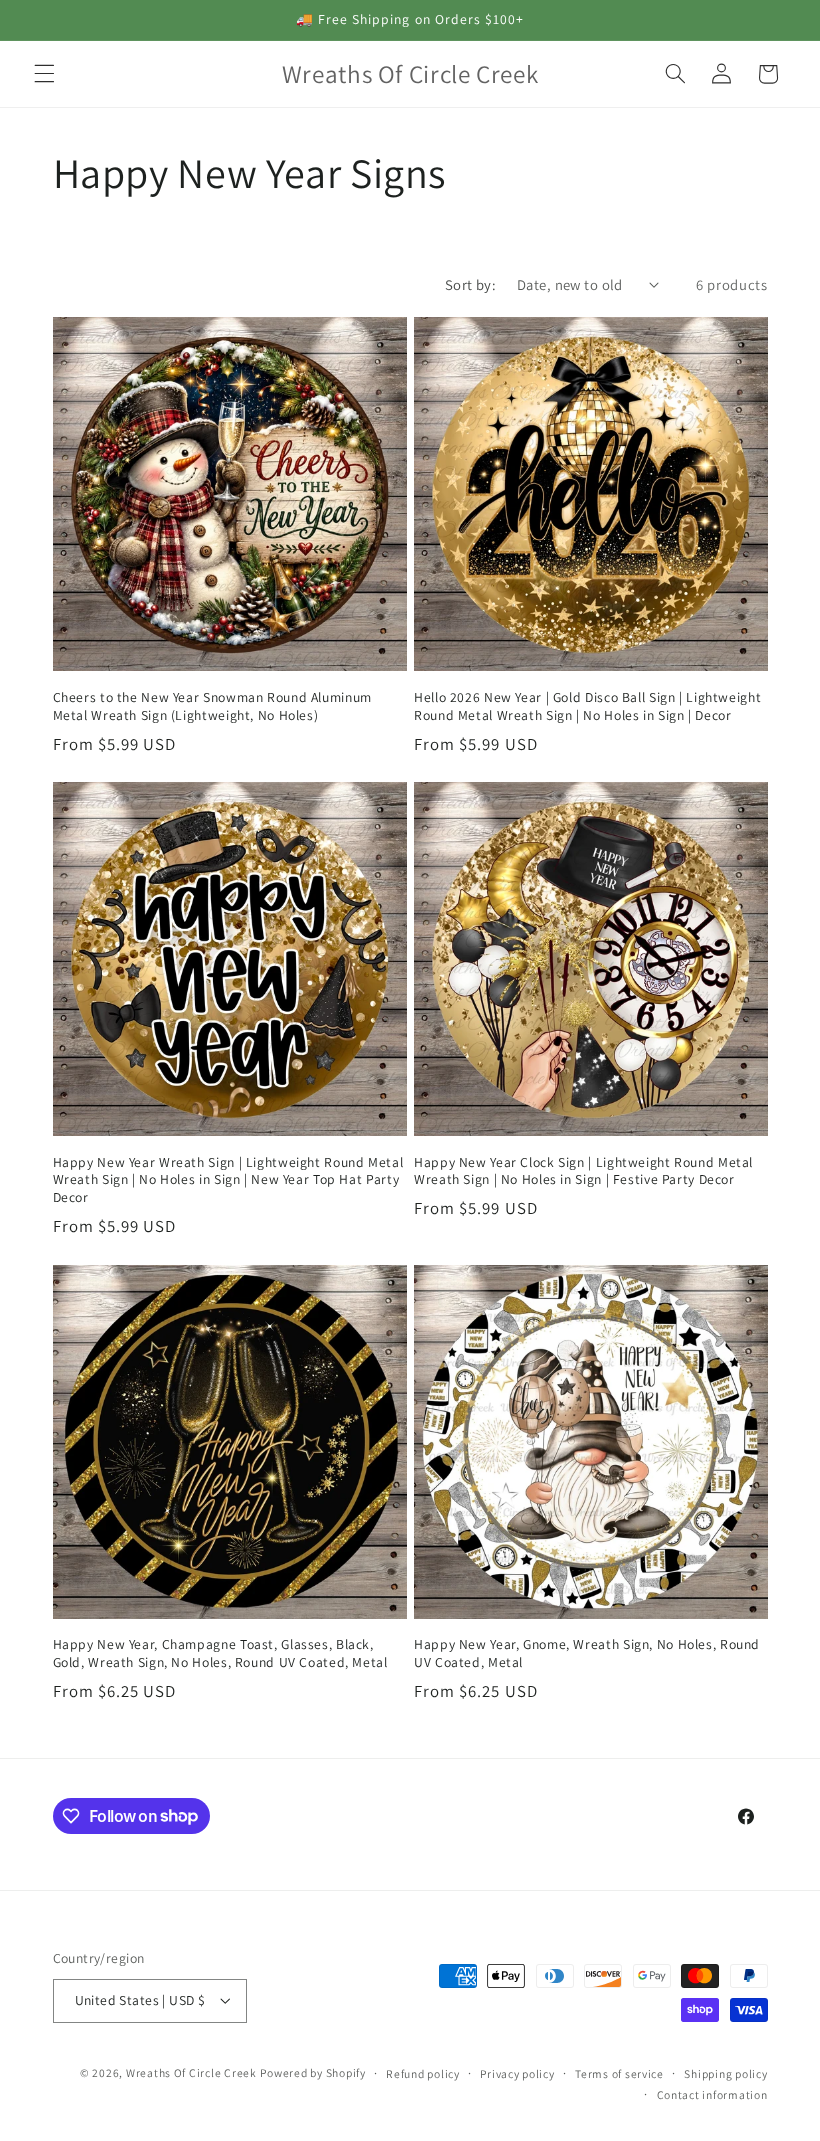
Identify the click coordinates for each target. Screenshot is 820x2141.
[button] (44, 74)
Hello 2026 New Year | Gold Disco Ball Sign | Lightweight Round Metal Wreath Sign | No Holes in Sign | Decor (587, 706)
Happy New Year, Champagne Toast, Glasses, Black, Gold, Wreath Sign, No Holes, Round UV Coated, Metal (220, 1653)
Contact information (712, 2094)
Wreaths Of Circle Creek (191, 2072)
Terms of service (619, 2073)
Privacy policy (517, 2073)
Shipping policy (725, 2073)
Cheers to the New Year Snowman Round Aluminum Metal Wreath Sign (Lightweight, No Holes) (212, 706)
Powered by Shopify (312, 2072)
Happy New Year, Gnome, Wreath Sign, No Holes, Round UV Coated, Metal (587, 1653)
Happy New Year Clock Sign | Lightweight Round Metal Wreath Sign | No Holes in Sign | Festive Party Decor (583, 1171)
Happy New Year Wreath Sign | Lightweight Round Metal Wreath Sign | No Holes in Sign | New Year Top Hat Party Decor (228, 1180)
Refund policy (423, 2073)
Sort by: (470, 284)
